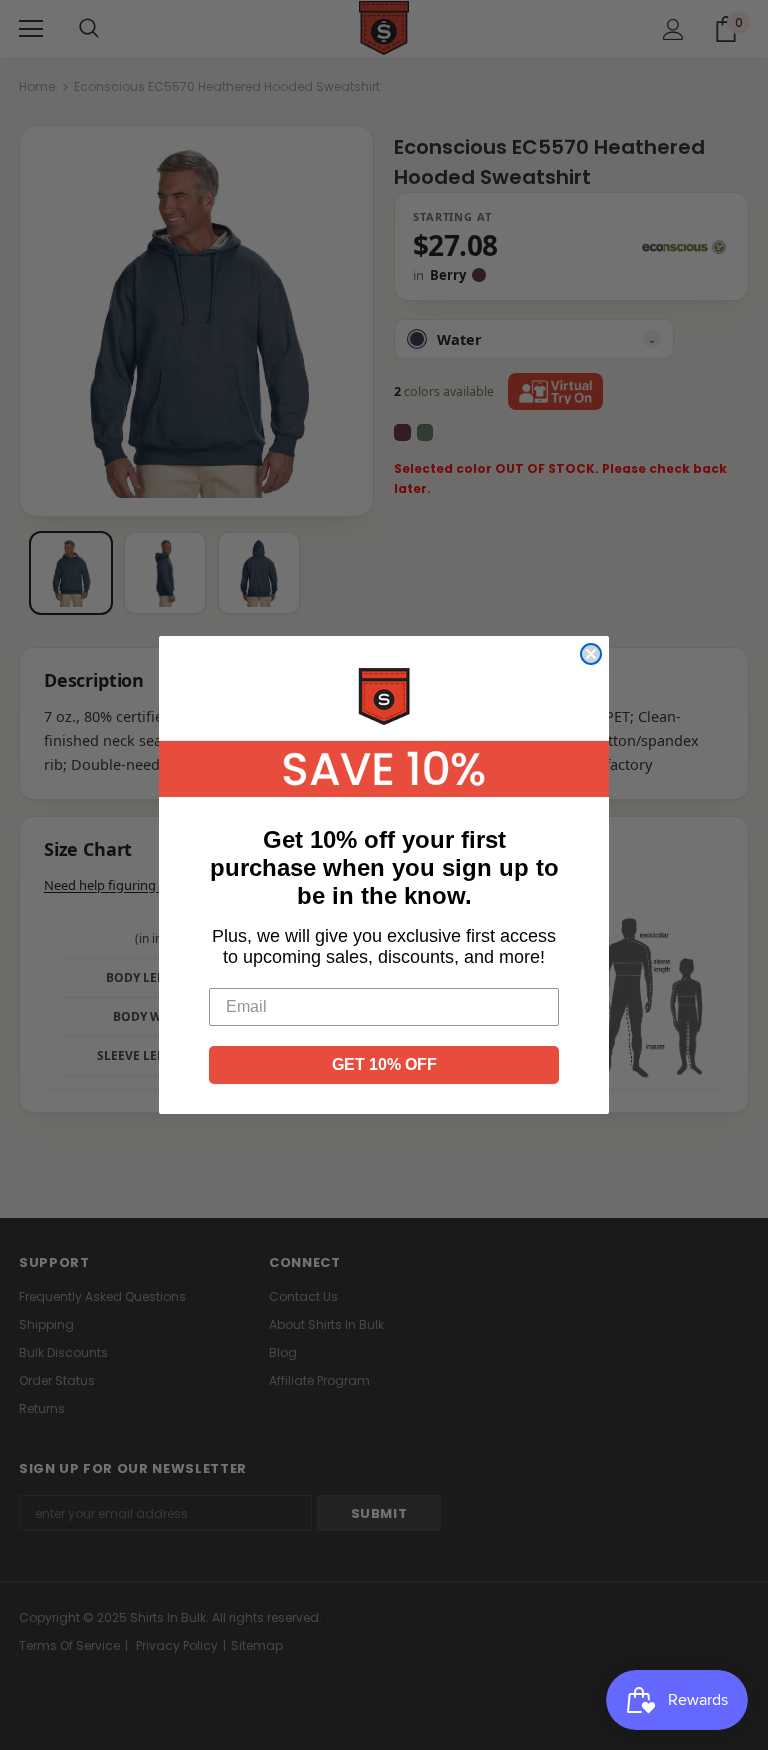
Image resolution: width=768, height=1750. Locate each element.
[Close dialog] (591, 654)
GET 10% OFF (384, 1064)
